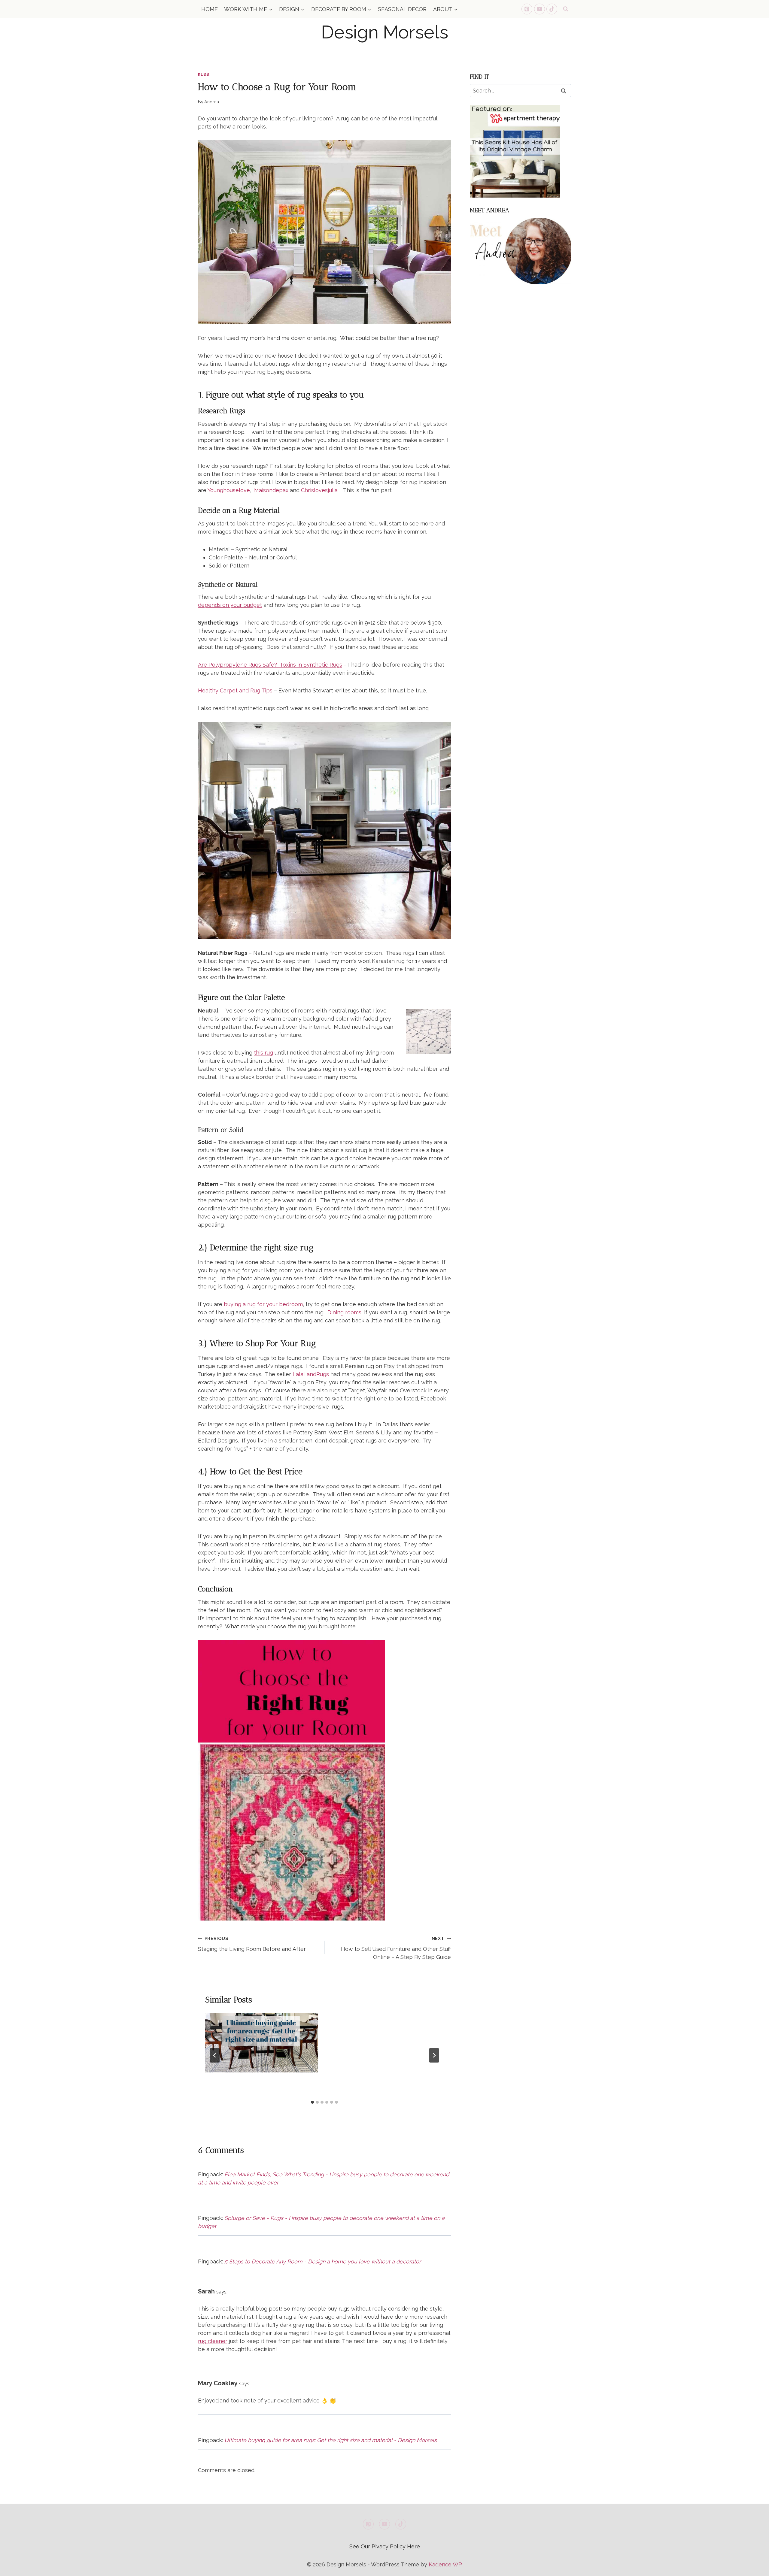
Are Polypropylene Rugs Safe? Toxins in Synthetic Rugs (270, 665)
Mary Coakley (218, 2383)
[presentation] (262, 2043)
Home (210, 9)
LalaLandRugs (311, 1374)
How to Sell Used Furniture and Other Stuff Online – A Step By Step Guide (396, 1948)
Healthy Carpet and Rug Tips (235, 690)
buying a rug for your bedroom (263, 1304)
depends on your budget (230, 605)
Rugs (204, 75)
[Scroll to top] (754, 2567)
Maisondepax (271, 490)
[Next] (434, 2055)
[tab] (312, 2102)
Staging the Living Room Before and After (252, 1944)
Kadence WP (445, 2564)
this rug (263, 1053)
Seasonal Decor (402, 9)
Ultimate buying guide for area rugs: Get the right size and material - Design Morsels (331, 2440)
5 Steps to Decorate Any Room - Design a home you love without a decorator (323, 2261)
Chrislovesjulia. (321, 490)
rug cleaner (213, 2341)
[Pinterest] (527, 9)
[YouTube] (540, 9)
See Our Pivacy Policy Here (385, 2546)
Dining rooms (344, 1312)
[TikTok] (552, 9)
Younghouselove (229, 490)
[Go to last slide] (215, 2055)
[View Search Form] (566, 9)
